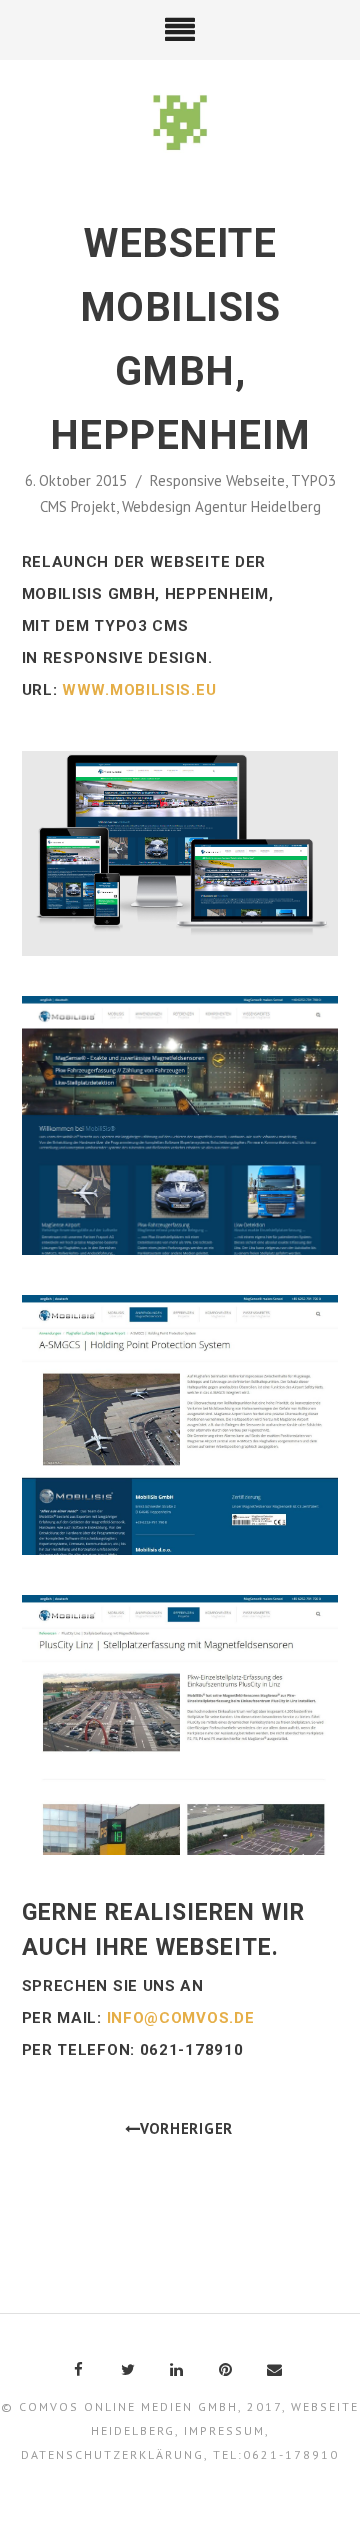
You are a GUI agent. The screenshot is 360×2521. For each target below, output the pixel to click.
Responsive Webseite (217, 480)
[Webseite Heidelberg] (180, 124)
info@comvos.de (181, 2018)
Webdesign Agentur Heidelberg (221, 506)
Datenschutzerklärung (112, 2454)
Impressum (224, 2430)
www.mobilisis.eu (139, 690)
